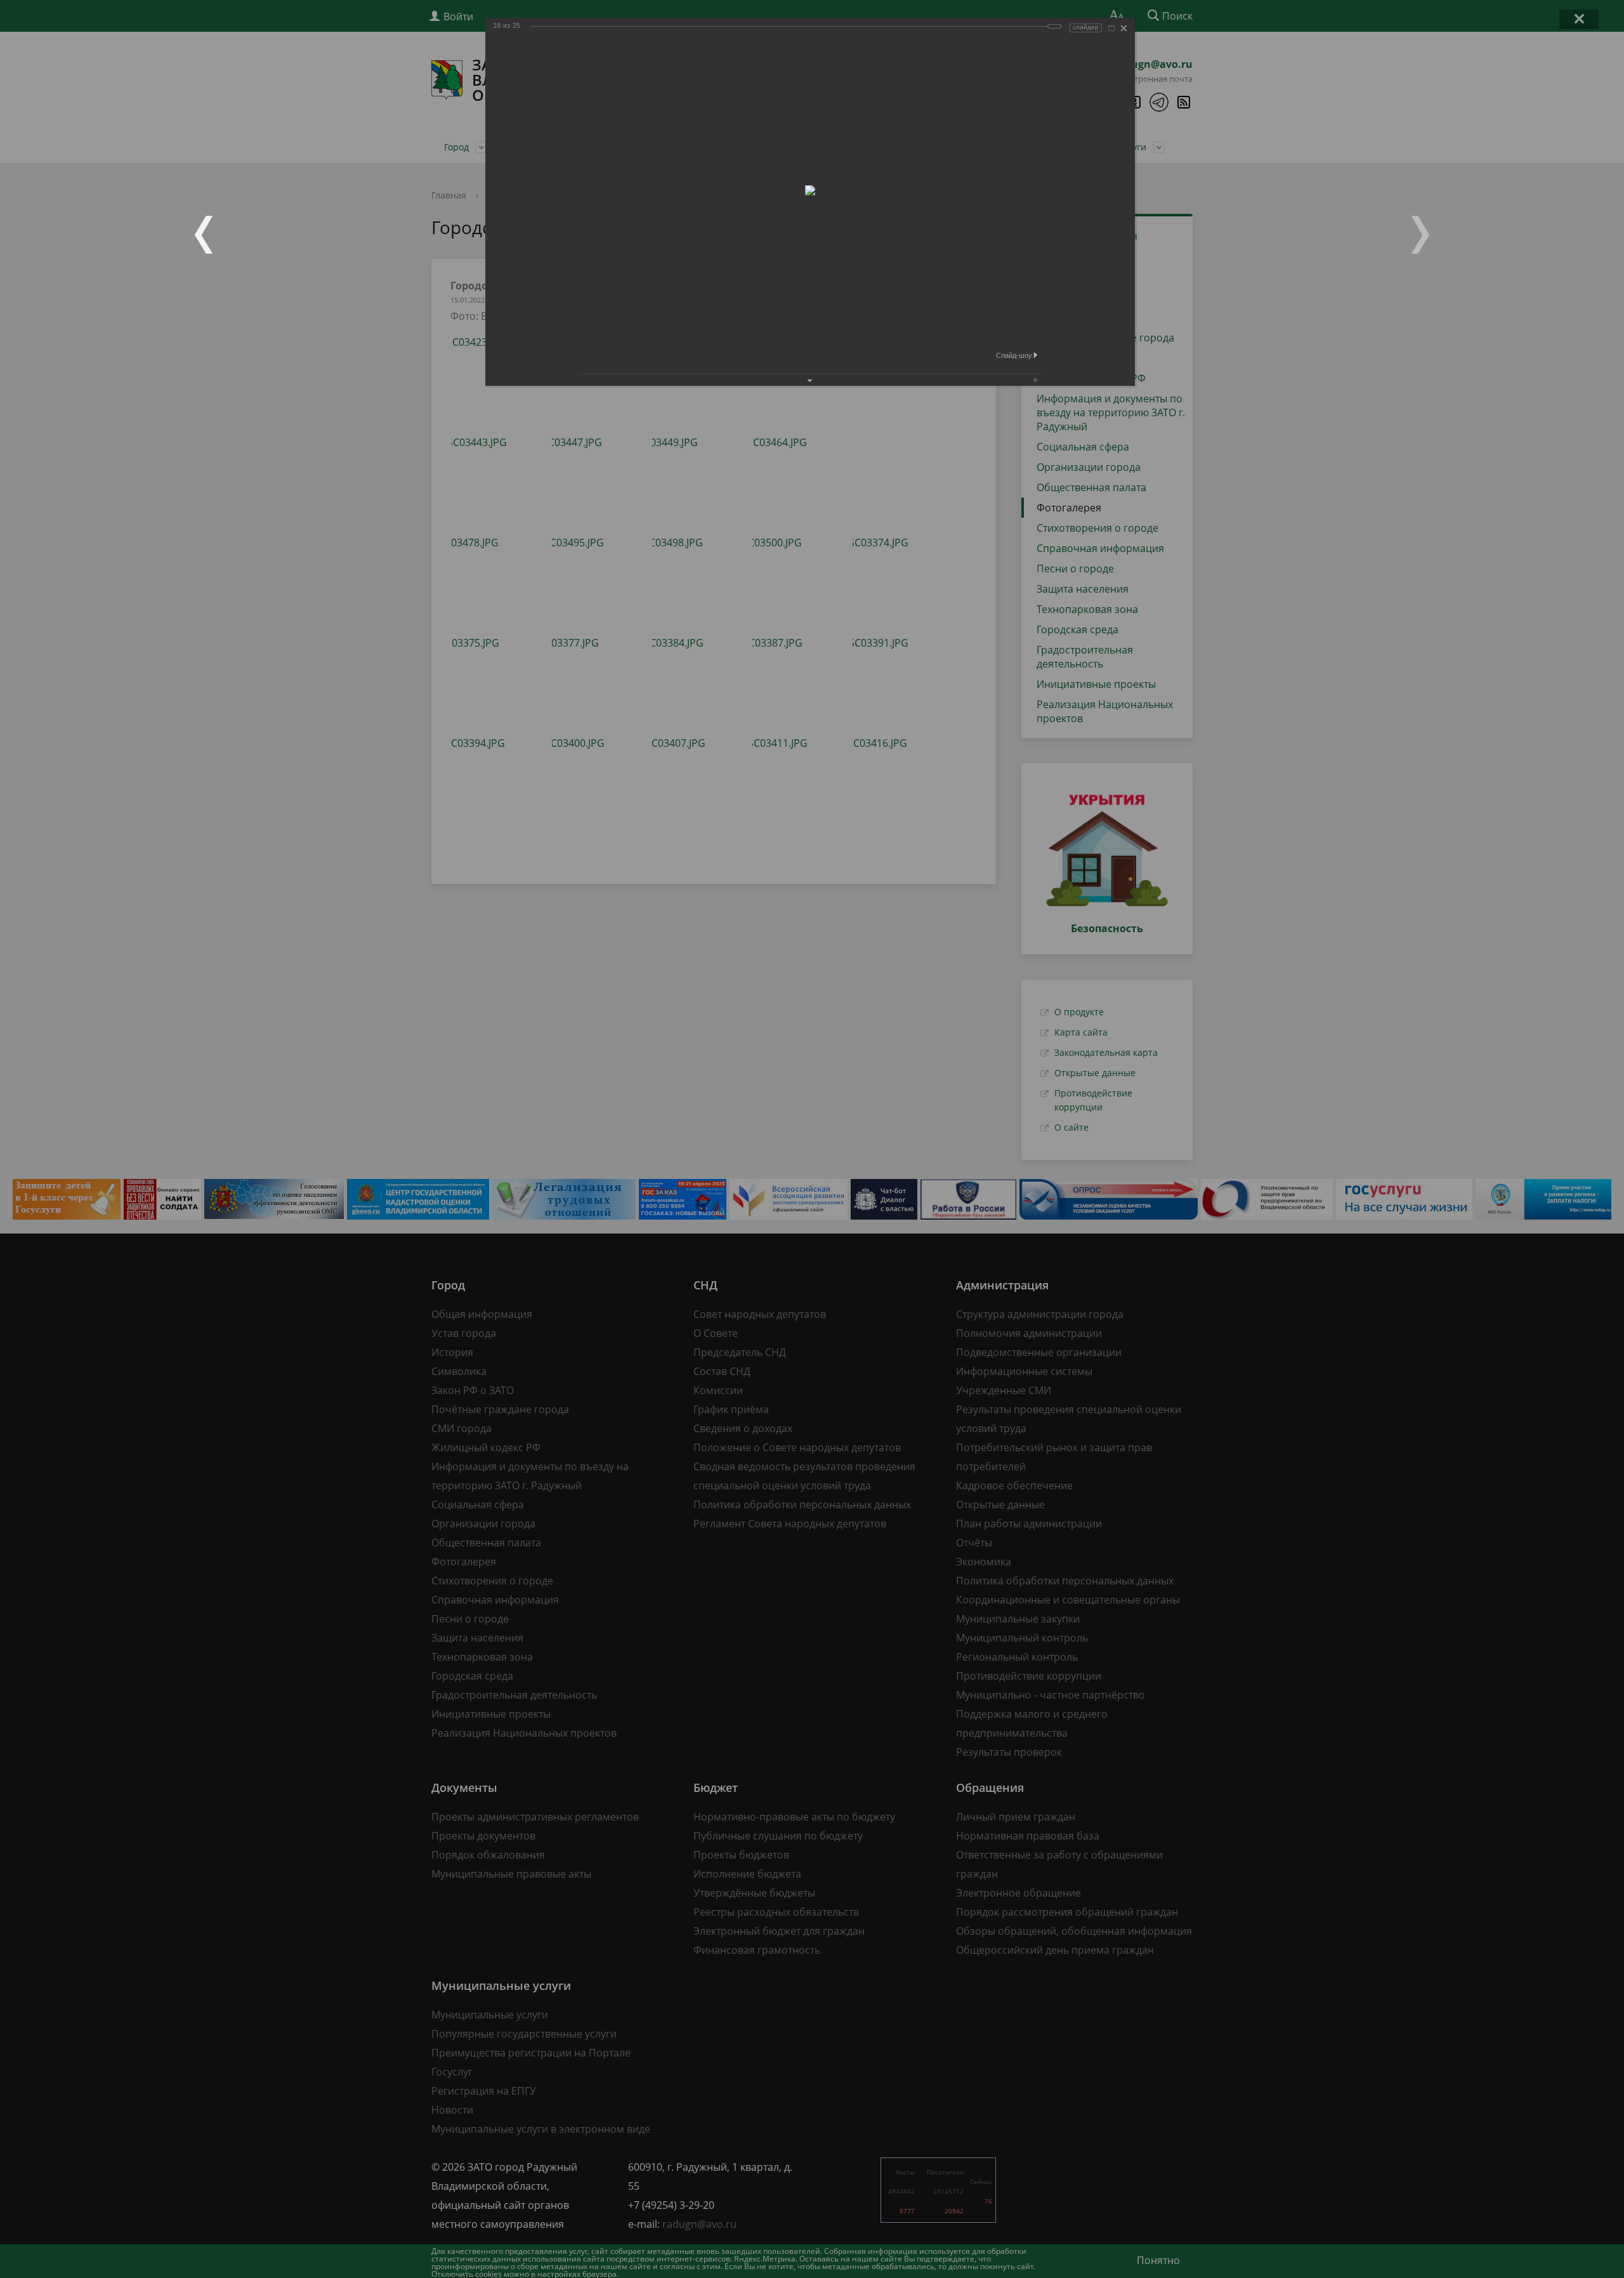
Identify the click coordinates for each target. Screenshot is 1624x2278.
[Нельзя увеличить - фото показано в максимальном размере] (1111, 28)
